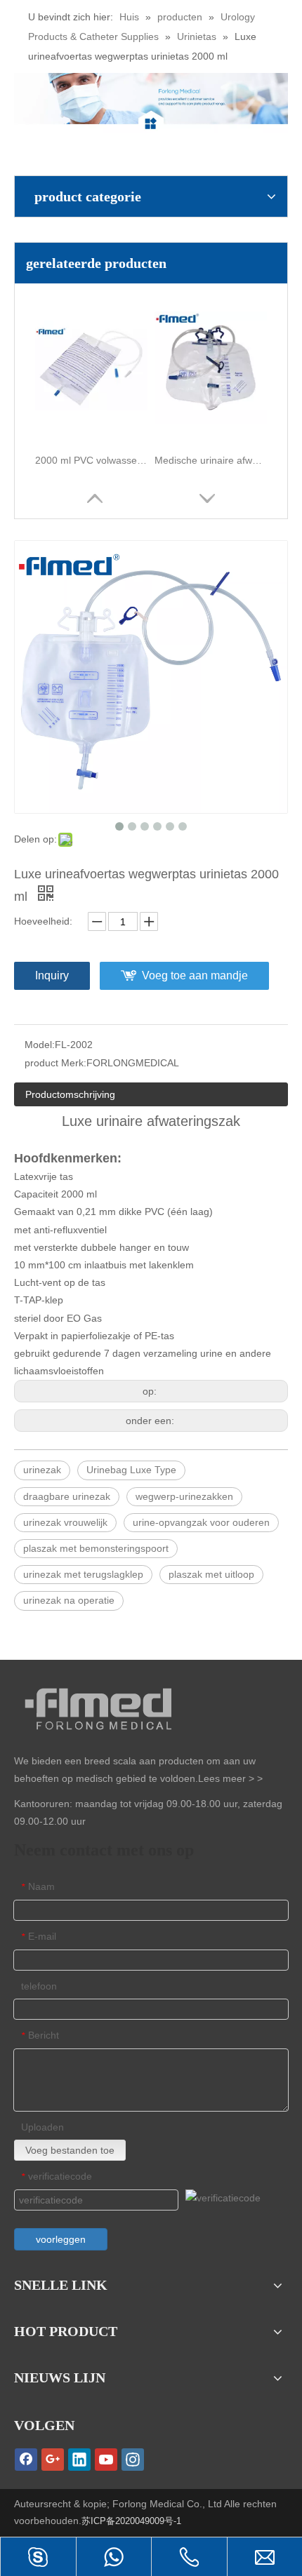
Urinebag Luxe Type (131, 1470)
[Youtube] (106, 2460)
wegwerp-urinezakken (184, 1496)
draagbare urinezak (67, 1496)
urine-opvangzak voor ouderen (201, 1522)
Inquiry (52, 975)
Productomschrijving (70, 1094)
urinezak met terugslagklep (83, 1574)
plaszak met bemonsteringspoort (96, 1548)
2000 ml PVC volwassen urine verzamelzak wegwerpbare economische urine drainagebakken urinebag (91, 460)
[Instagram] (133, 2460)
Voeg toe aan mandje (195, 975)
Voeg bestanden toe (70, 2150)
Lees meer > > (230, 1778)
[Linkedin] (79, 2460)
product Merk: (55, 1063)
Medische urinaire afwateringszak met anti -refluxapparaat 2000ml (211, 460)
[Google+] (53, 2460)
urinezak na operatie (69, 1600)
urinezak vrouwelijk (65, 1522)
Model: (40, 1045)
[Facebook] (26, 2460)
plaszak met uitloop (211, 1574)
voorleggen (61, 2239)
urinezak (42, 1470)
